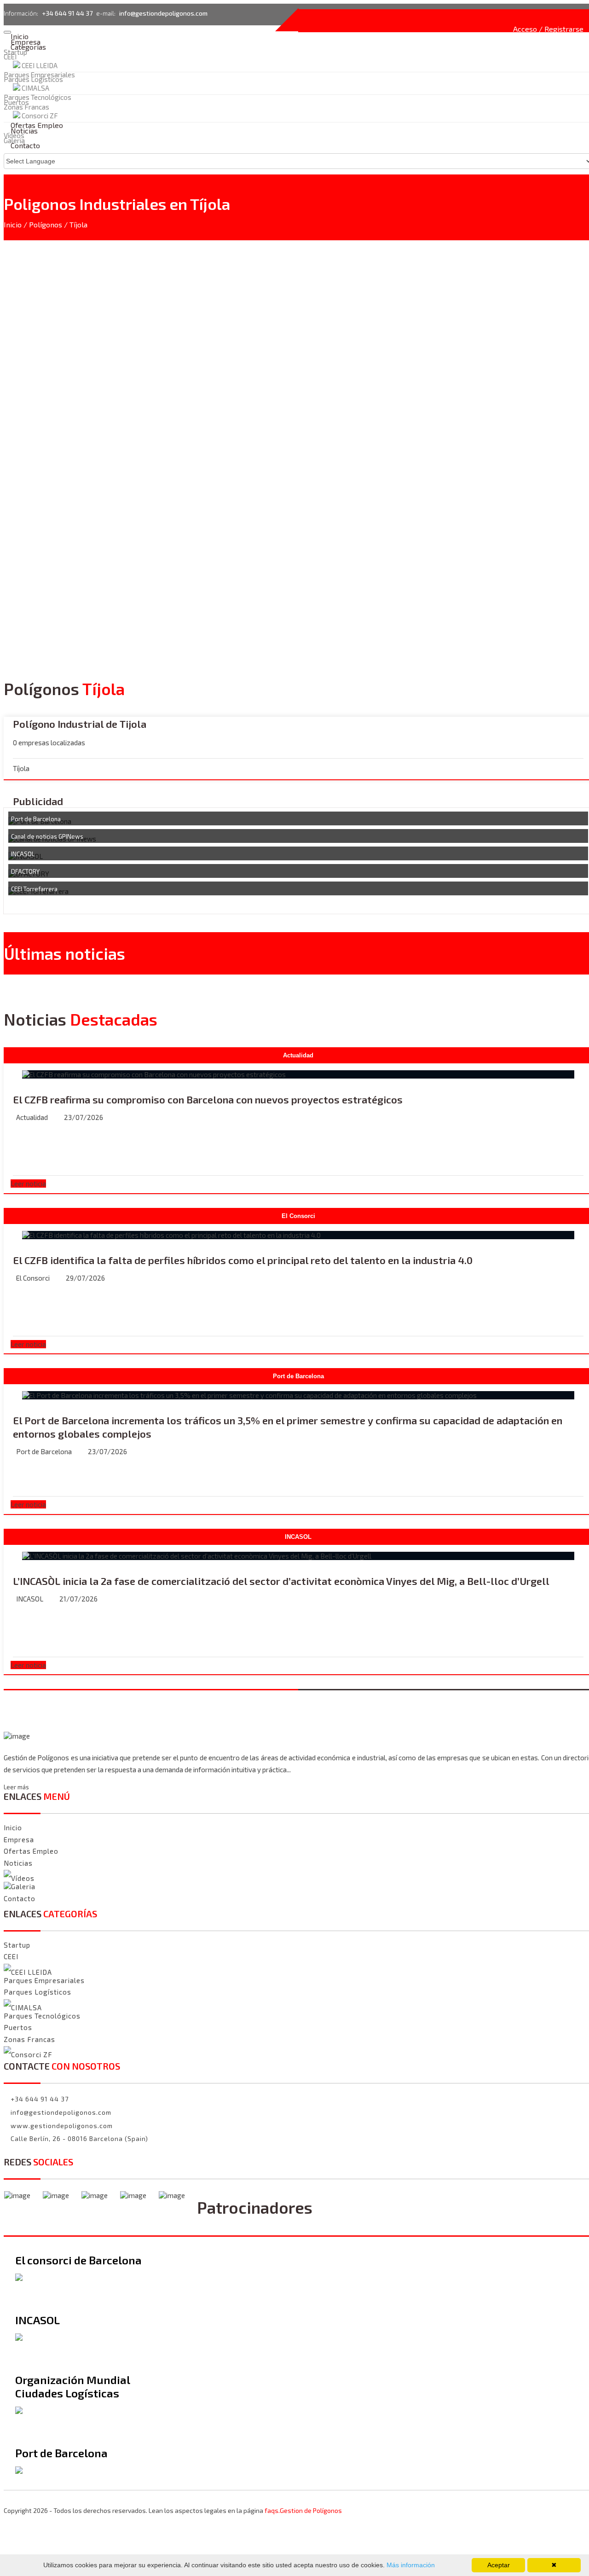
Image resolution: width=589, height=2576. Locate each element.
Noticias (18, 1863)
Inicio (13, 224)
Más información (410, 2565)
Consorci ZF (32, 2055)
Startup (15, 52)
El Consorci (33, 1278)
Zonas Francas (29, 2039)
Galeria (23, 1887)
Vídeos (23, 1878)
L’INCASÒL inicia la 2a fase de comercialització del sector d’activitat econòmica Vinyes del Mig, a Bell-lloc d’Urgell (281, 1581)
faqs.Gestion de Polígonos (303, 2510)
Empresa (19, 1839)
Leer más (16, 1787)
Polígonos (46, 224)
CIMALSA (35, 88)
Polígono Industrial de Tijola (80, 724)
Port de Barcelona (36, 819)
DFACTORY (25, 871)
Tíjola (78, 224)
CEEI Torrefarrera (34, 889)
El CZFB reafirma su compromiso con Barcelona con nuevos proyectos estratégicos (208, 1099)
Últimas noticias (64, 953)
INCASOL (23, 854)
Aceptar (499, 2565)
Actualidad (32, 1117)
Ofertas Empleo (31, 1851)
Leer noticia (28, 1184)
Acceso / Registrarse (548, 29)
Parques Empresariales (39, 75)
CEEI (10, 57)
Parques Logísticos (33, 79)
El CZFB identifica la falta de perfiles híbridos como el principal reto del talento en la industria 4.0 (243, 1260)
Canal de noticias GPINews (47, 836)
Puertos (18, 2027)
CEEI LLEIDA (40, 65)
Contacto (25, 145)
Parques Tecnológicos (42, 2016)
